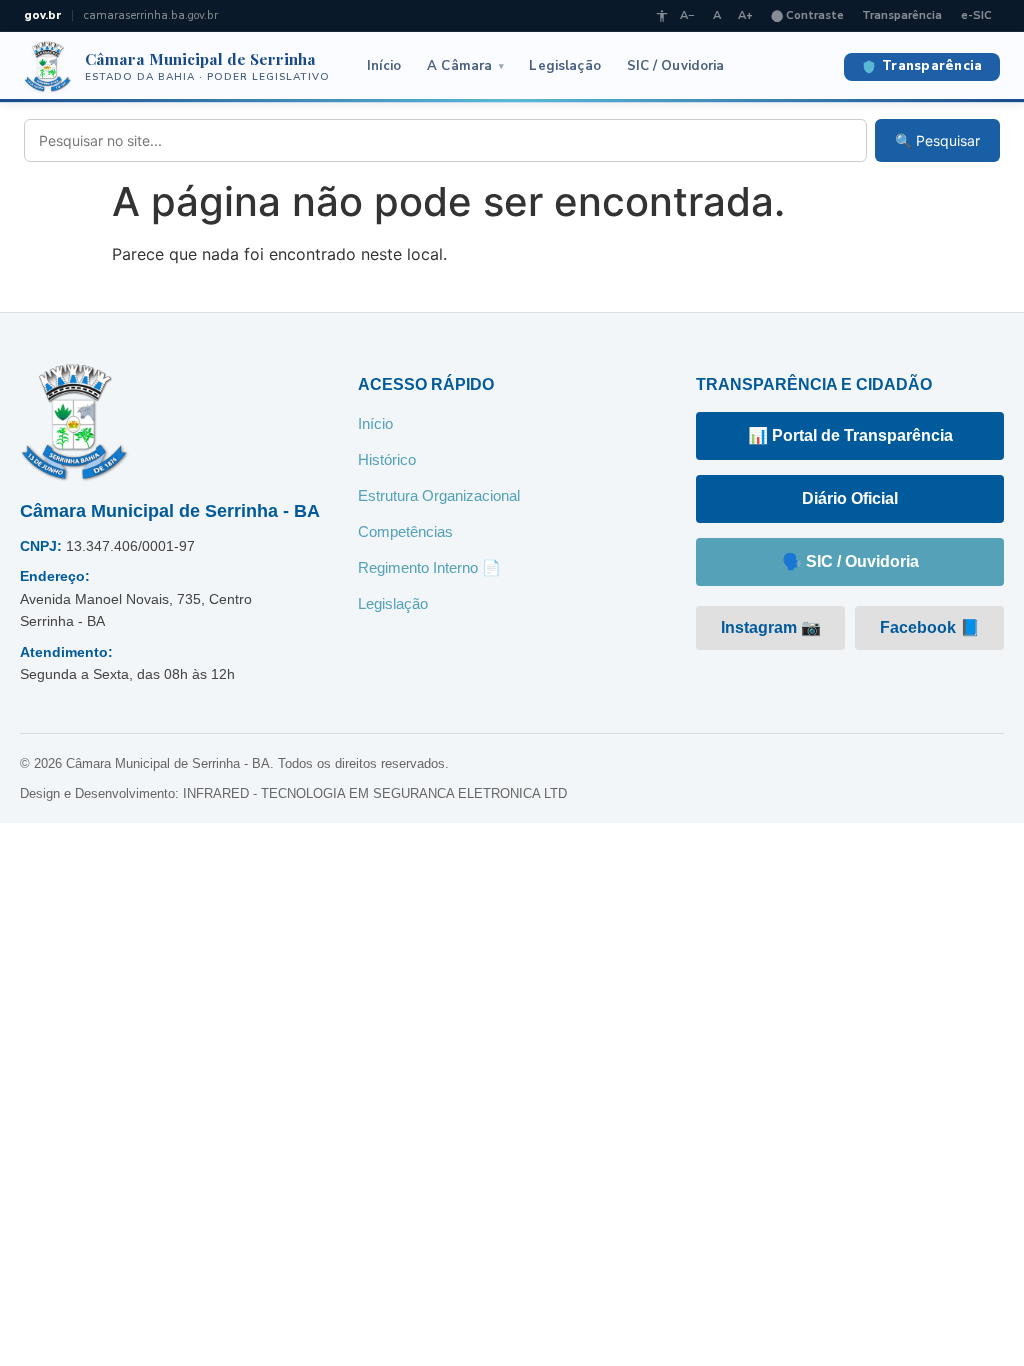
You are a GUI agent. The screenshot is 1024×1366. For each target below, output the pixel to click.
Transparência (902, 15)
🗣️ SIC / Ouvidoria (850, 561)
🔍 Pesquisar (937, 140)
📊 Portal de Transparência (850, 435)
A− (687, 15)
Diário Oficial (850, 498)
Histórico (387, 459)
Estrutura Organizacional (439, 495)
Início (384, 66)
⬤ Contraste (807, 15)
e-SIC (976, 15)
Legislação (564, 66)
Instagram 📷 (771, 627)
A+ (745, 15)
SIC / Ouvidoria (676, 66)
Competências (405, 531)
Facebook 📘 (930, 627)
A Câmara (465, 66)
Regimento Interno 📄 (429, 567)
